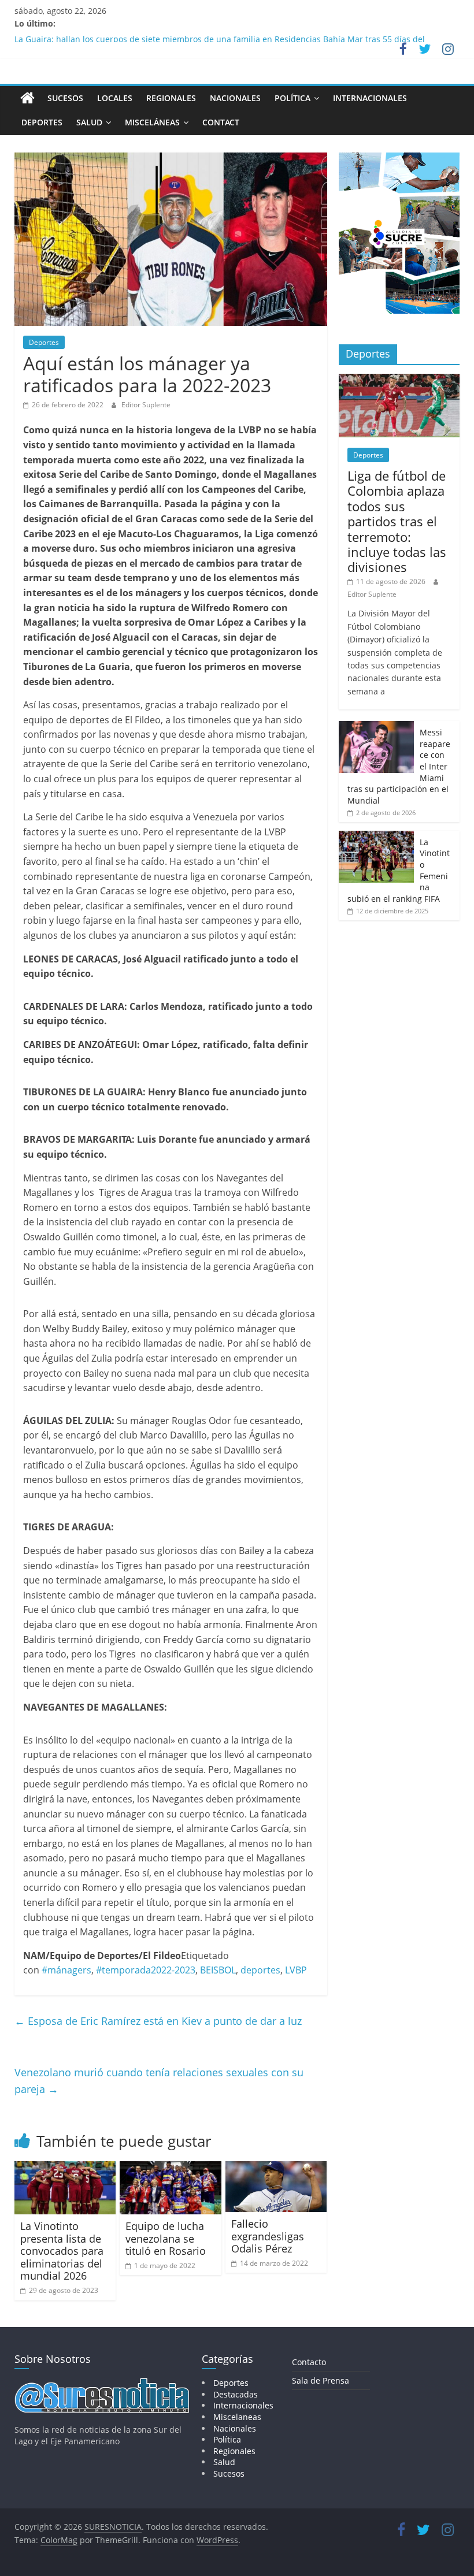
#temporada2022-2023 (146, 1970)
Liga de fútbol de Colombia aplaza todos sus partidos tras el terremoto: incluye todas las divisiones (397, 521)
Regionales (171, 98)
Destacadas (236, 2394)
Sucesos (65, 98)
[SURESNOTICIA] (27, 98)
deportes (260, 1970)
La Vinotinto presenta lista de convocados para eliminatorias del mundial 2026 (62, 2251)
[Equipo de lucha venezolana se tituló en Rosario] (171, 2168)
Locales (115, 98)
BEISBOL (218, 1970)
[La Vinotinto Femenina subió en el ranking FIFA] (376, 837)
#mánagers (66, 1970)
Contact (221, 122)
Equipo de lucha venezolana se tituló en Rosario (166, 2238)
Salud (89, 122)
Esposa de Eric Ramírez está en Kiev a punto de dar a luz (158, 2021)
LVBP (296, 1970)
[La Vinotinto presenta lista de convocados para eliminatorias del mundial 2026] (65, 2168)
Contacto (309, 2362)
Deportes (42, 122)
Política (292, 98)
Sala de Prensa (321, 2380)
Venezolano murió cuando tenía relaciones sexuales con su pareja (159, 2081)
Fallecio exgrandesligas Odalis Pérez (268, 2236)
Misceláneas (152, 122)
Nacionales (235, 98)
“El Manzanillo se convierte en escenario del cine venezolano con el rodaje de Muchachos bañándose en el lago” (233, 37)
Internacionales (370, 98)
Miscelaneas (237, 2417)
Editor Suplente (146, 405)
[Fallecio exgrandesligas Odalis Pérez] (276, 2168)
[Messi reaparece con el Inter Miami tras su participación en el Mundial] (376, 727)
